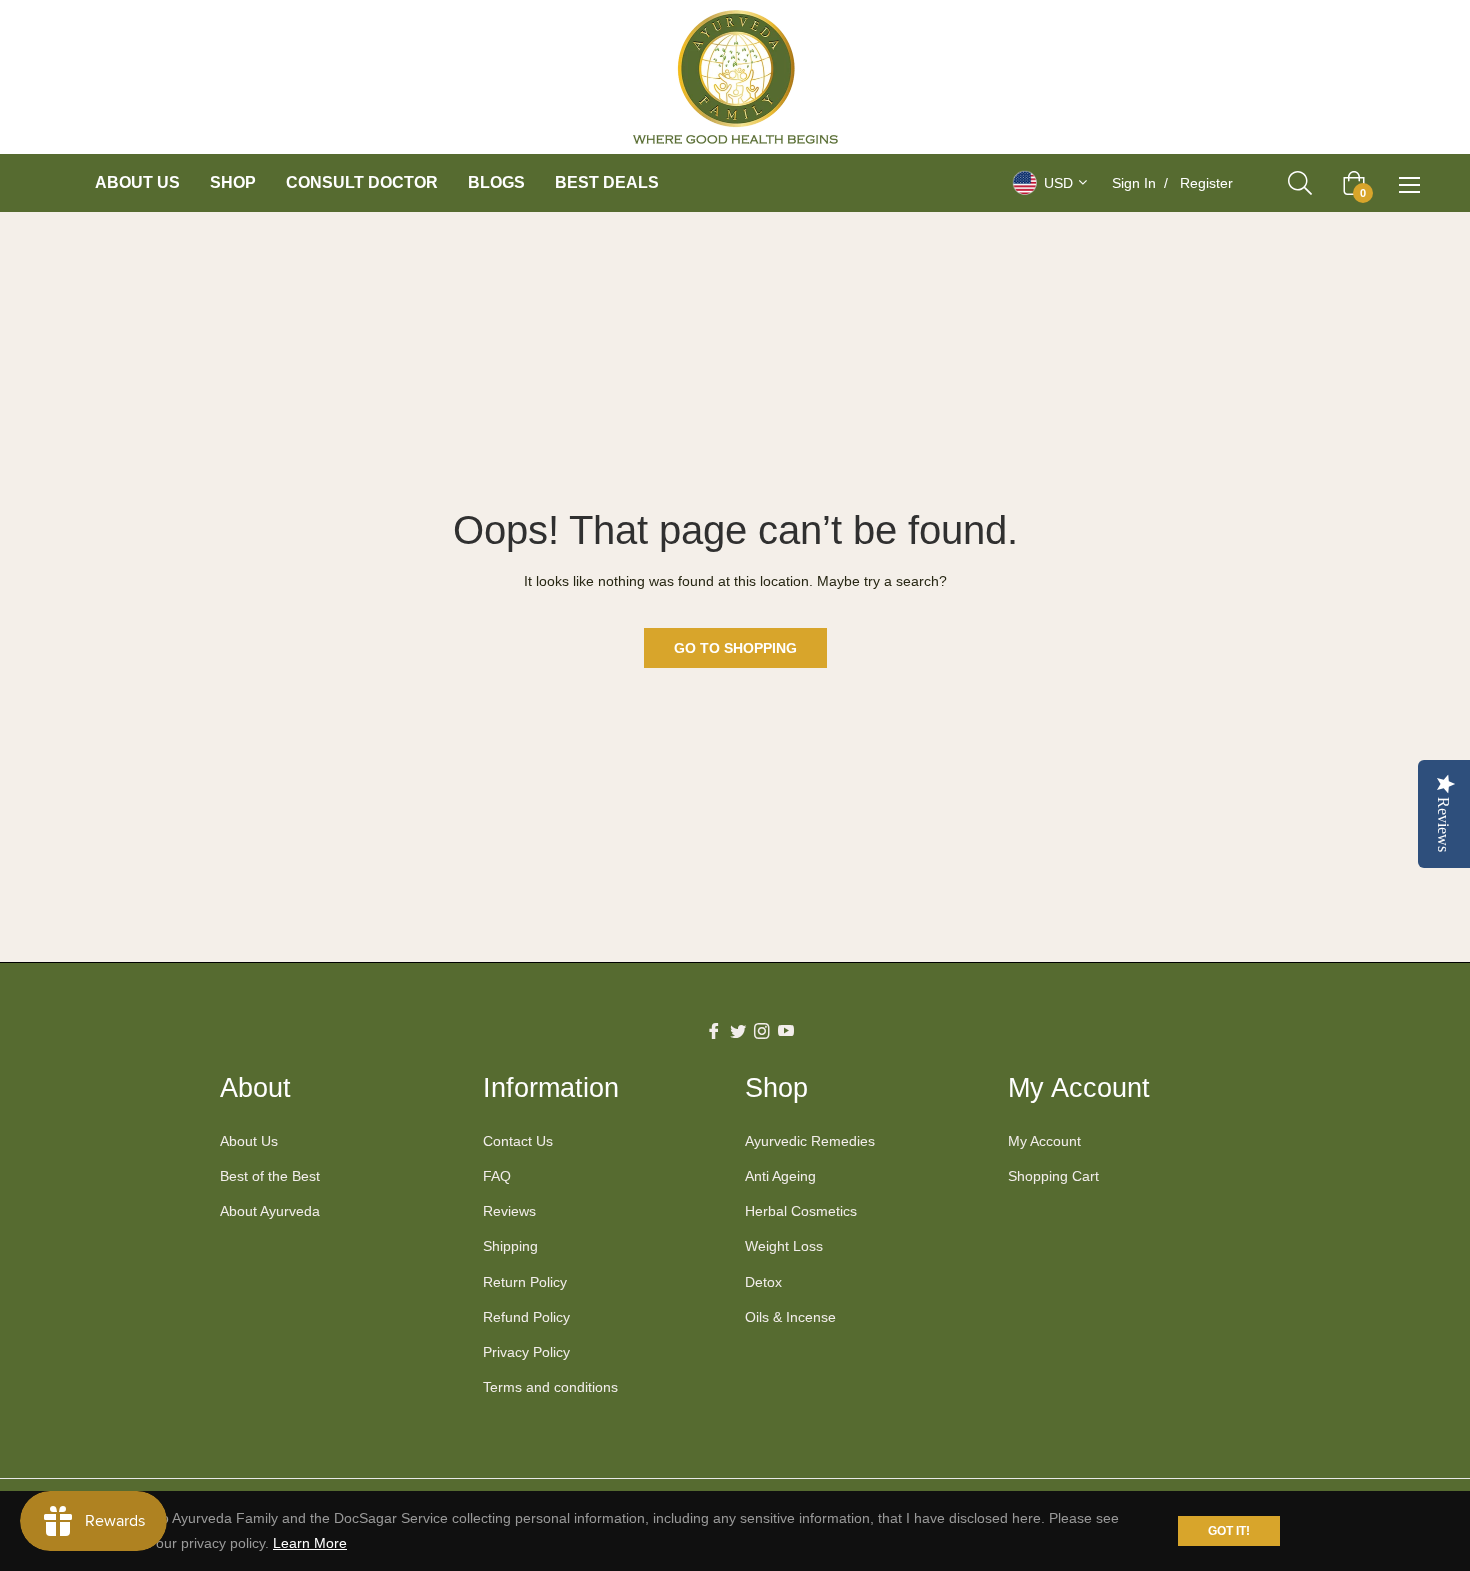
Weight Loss (784, 1246)
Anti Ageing (780, 1176)
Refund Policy (526, 1317)
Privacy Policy (526, 1352)
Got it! (1229, 1531)
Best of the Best (270, 1176)
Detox (763, 1282)
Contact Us (518, 1141)
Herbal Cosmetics (801, 1211)
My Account (1044, 1141)
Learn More (310, 1543)
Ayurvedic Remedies (810, 1141)
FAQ (497, 1176)
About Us (249, 1141)
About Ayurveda (270, 1211)
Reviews (509, 1211)
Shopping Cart (1053, 1176)
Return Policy (525, 1282)
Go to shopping (735, 648)
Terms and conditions (550, 1387)
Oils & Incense (790, 1317)
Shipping (510, 1246)
